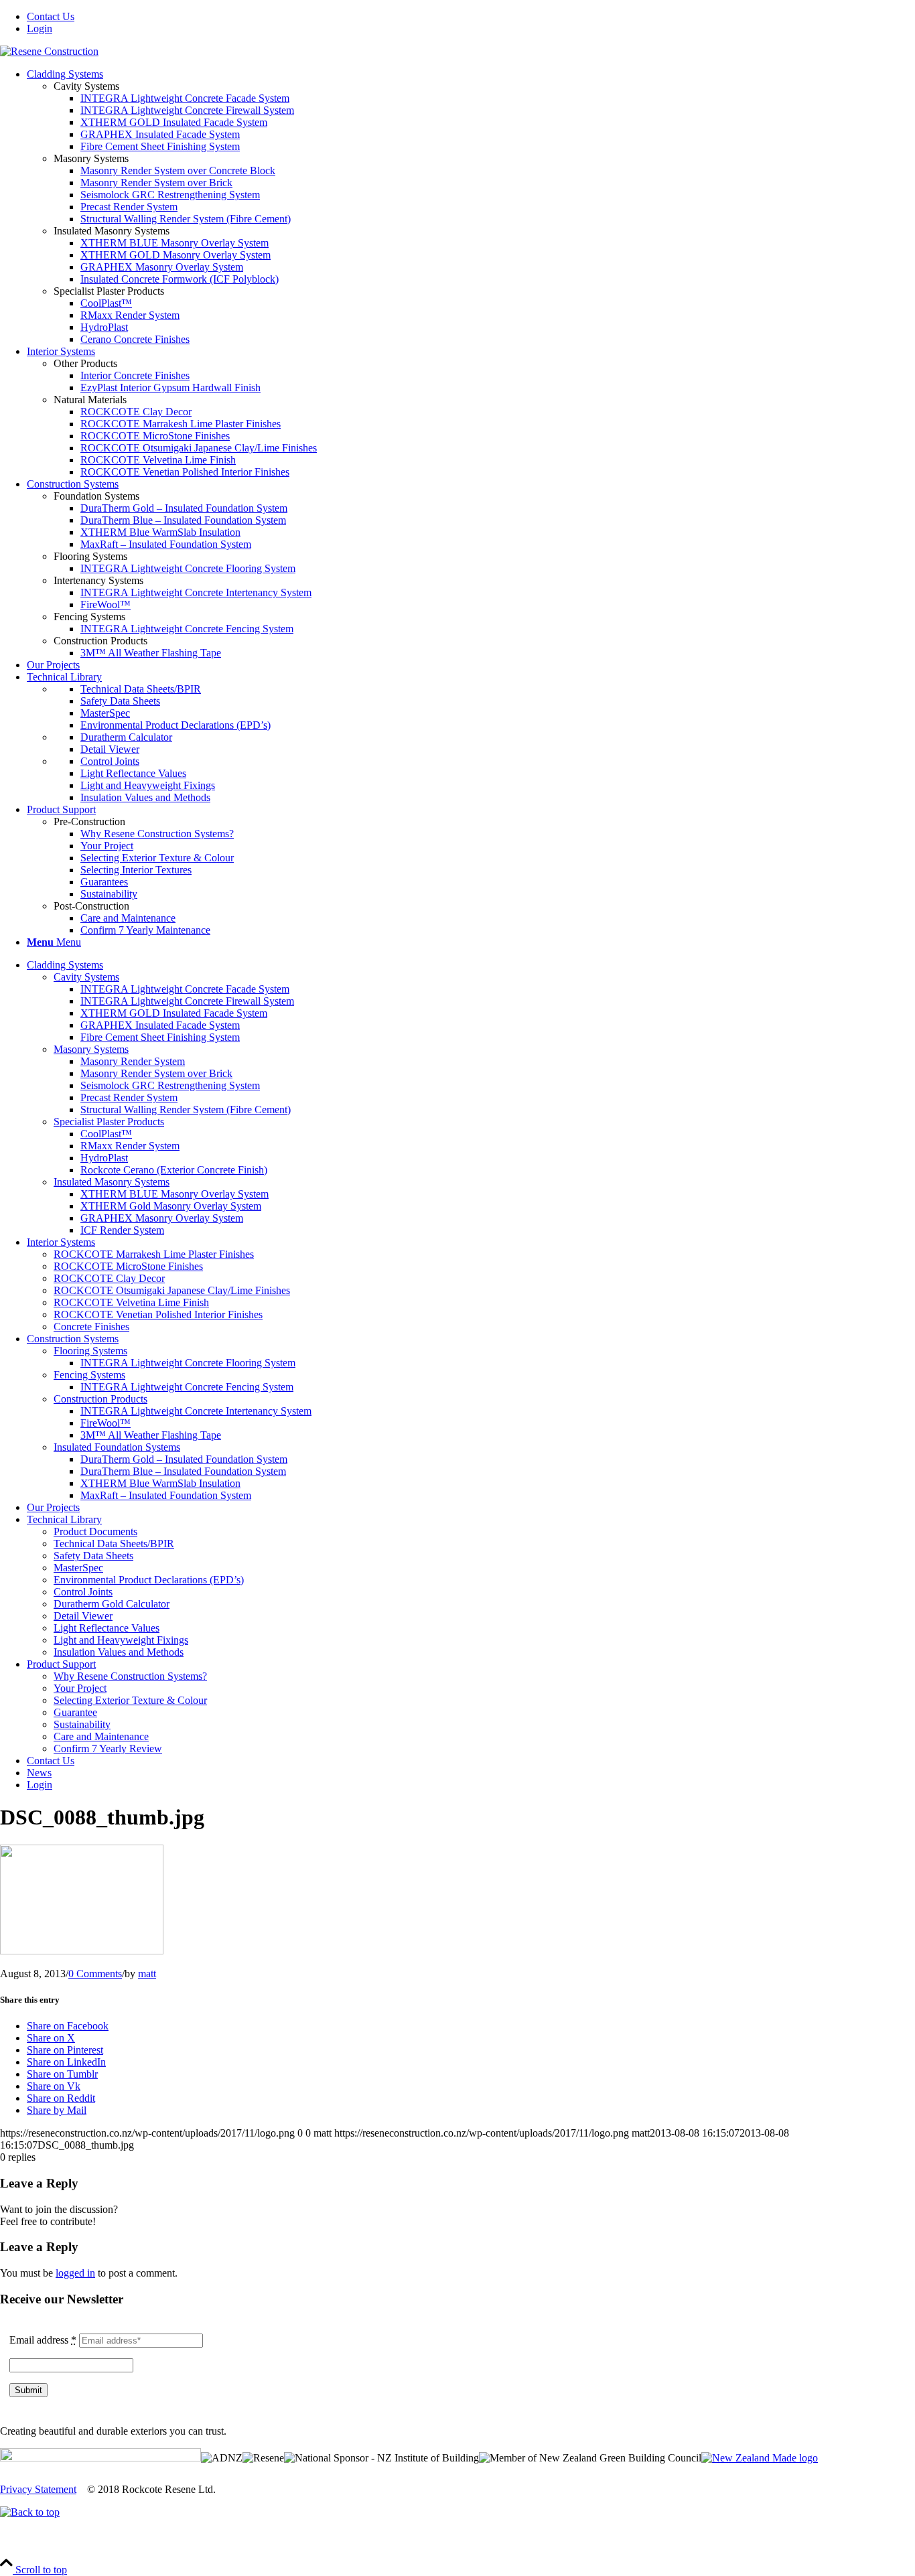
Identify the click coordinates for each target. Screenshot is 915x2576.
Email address (43, 2340)
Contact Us (51, 16)
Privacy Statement (38, 2489)
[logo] (49, 51)
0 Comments (95, 1974)
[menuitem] (471, 17)
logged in (75, 2273)
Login (40, 28)
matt (147, 1974)
